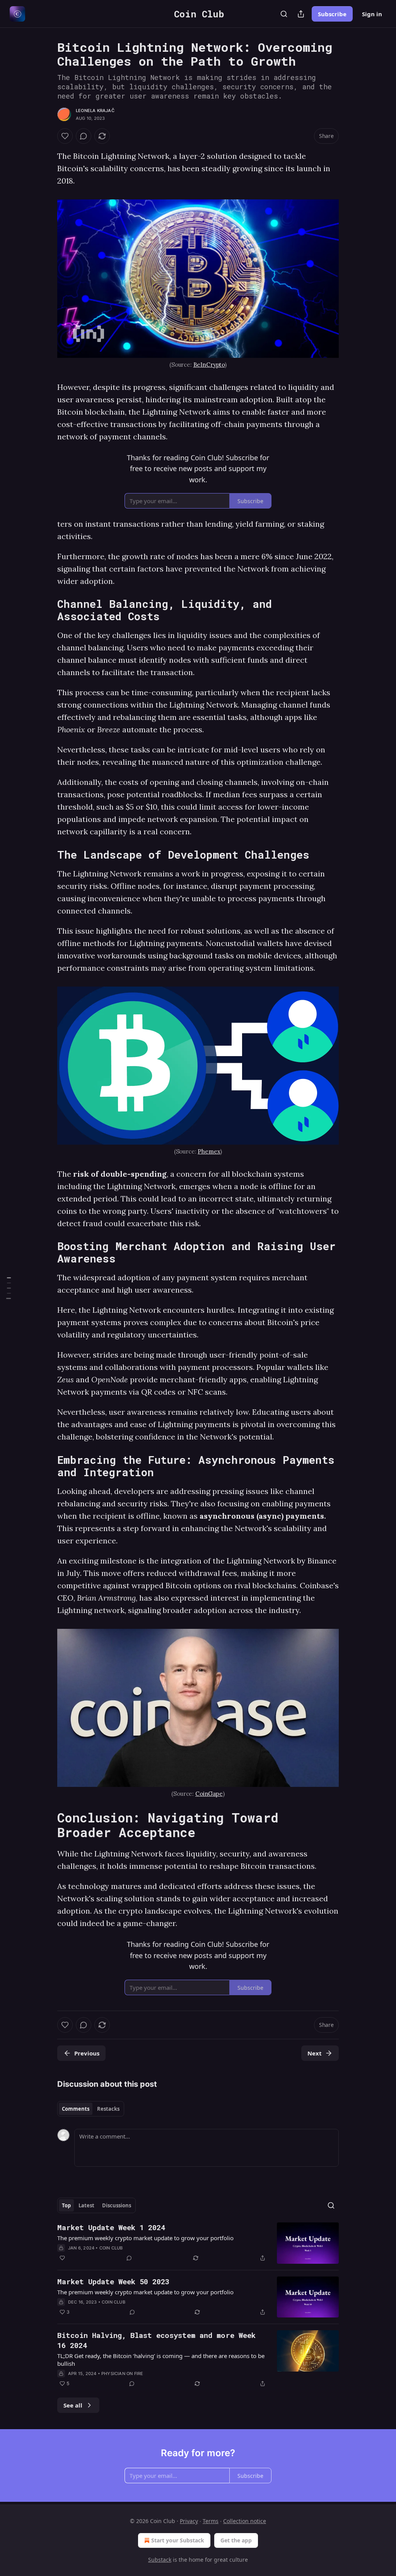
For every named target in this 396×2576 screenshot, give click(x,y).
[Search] (284, 14)
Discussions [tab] (117, 2205)
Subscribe (332, 14)
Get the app (236, 2540)
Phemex (209, 1151)
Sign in (372, 14)
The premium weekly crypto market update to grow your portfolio (145, 2238)
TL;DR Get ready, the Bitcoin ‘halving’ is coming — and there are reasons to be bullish (161, 2360)
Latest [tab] (86, 2205)
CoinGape (209, 1794)
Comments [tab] (76, 2109)
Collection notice (245, 2521)
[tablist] (91, 2109)
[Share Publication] (301, 14)
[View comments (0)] (84, 136)
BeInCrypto (209, 365)
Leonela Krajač (95, 111)
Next (315, 2053)
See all (73, 2405)
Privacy (189, 2521)
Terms (211, 2521)
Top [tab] (66, 2205)
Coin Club (111, 2248)
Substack (160, 2560)
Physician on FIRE (122, 2374)
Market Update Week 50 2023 (113, 2281)
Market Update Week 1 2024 (111, 2227)
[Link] (46, 610)
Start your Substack (178, 2540)
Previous (87, 2053)
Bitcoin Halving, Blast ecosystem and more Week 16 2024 (156, 2340)
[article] (198, 2243)
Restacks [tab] (108, 2109)
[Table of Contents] (9, 1288)
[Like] (65, 136)
